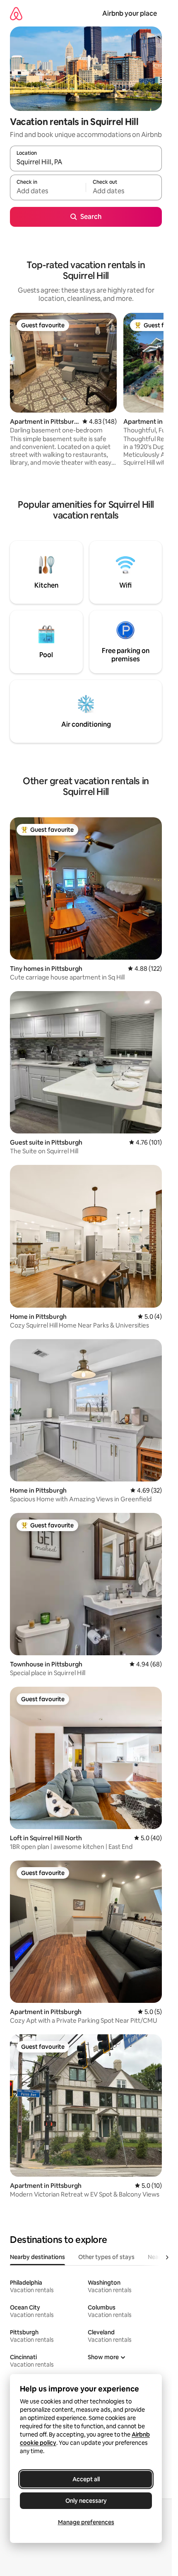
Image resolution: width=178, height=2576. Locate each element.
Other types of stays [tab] (106, 2257)
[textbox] (48, 191)
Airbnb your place (130, 13)
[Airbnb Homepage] (16, 13)
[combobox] (86, 162)
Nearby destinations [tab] (37, 2257)
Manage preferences (86, 2522)
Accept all (86, 2479)
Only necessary (86, 2501)
